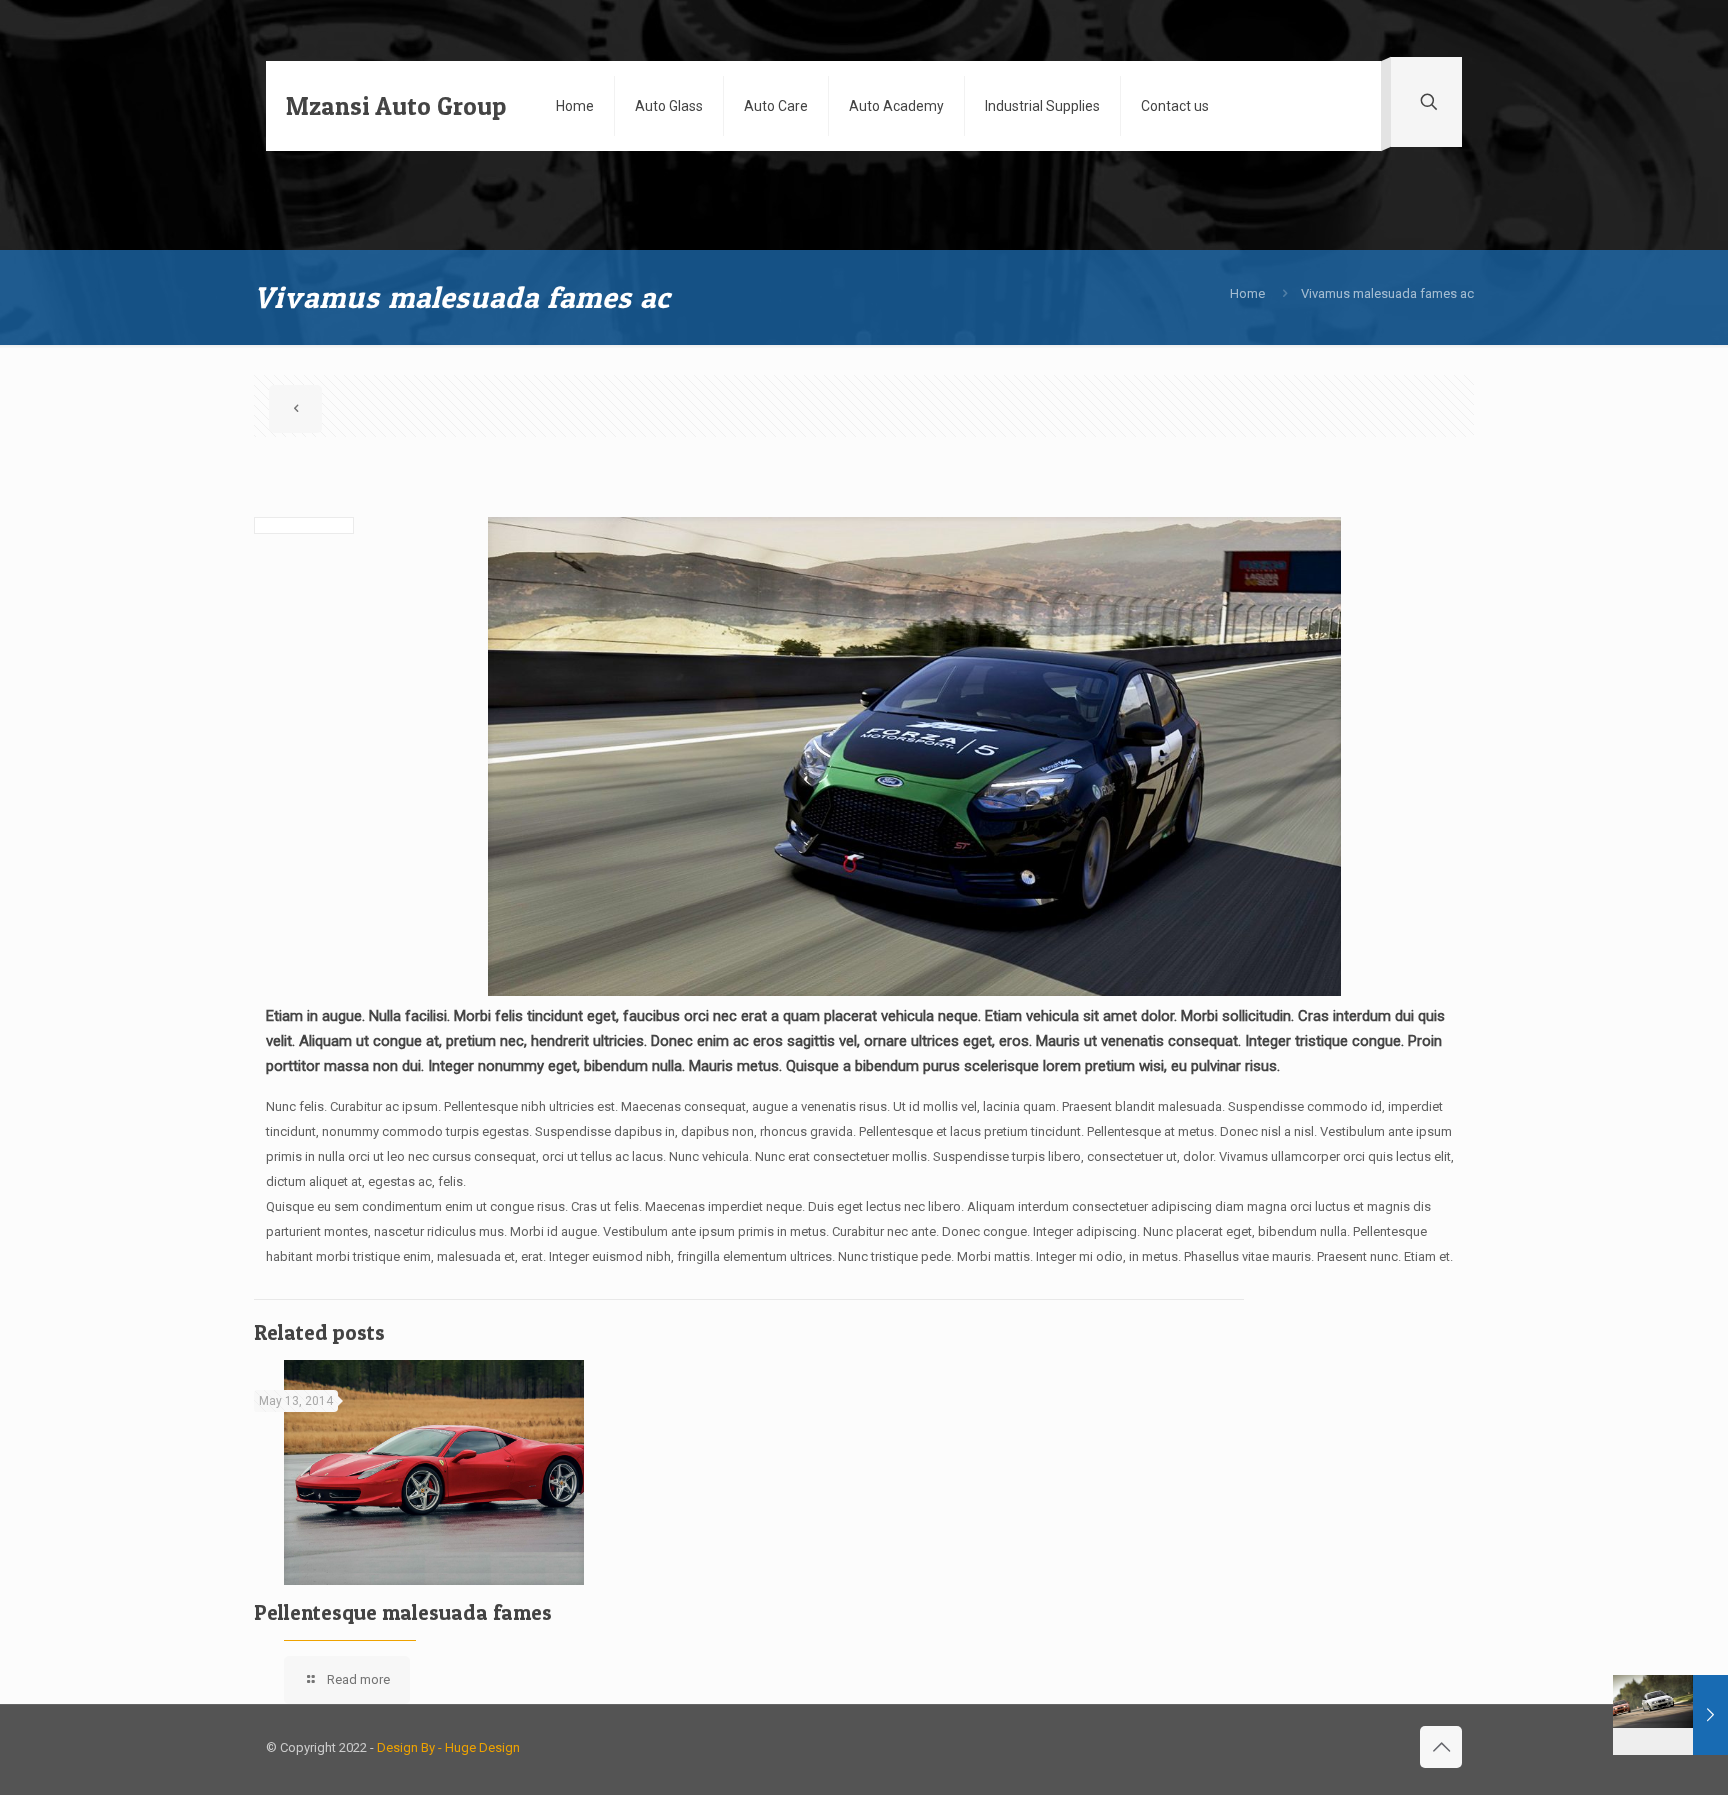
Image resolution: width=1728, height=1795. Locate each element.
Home (1247, 293)
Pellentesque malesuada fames (403, 1612)
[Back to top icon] (1441, 1747)
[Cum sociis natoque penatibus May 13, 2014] (1670, 1715)
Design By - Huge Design (448, 1747)
